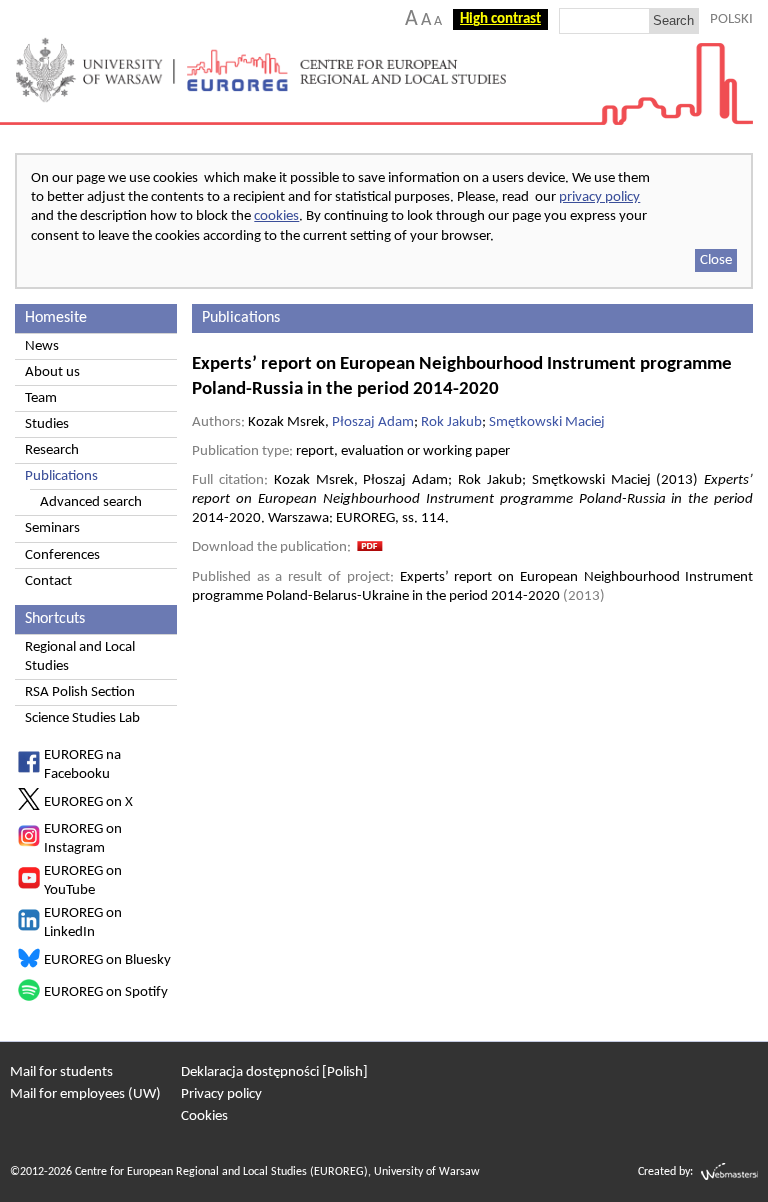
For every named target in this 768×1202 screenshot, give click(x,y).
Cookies (204, 1116)
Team (41, 398)
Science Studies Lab (82, 718)
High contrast (500, 19)
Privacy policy (221, 1094)
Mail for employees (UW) (85, 1094)
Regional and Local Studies (80, 657)
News (42, 346)
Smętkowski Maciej (547, 422)
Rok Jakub (451, 422)
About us (52, 372)
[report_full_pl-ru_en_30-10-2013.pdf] (370, 547)
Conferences (62, 555)
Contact (48, 581)
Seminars (52, 528)
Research (52, 450)
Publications (61, 476)
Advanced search (91, 502)
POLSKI (731, 19)
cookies (276, 216)
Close (716, 260)
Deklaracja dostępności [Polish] (274, 1072)
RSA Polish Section (80, 692)
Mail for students (61, 1072)
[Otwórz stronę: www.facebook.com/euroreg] (29, 769)
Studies (47, 424)
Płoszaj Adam (373, 422)
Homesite (56, 318)
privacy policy (599, 197)
